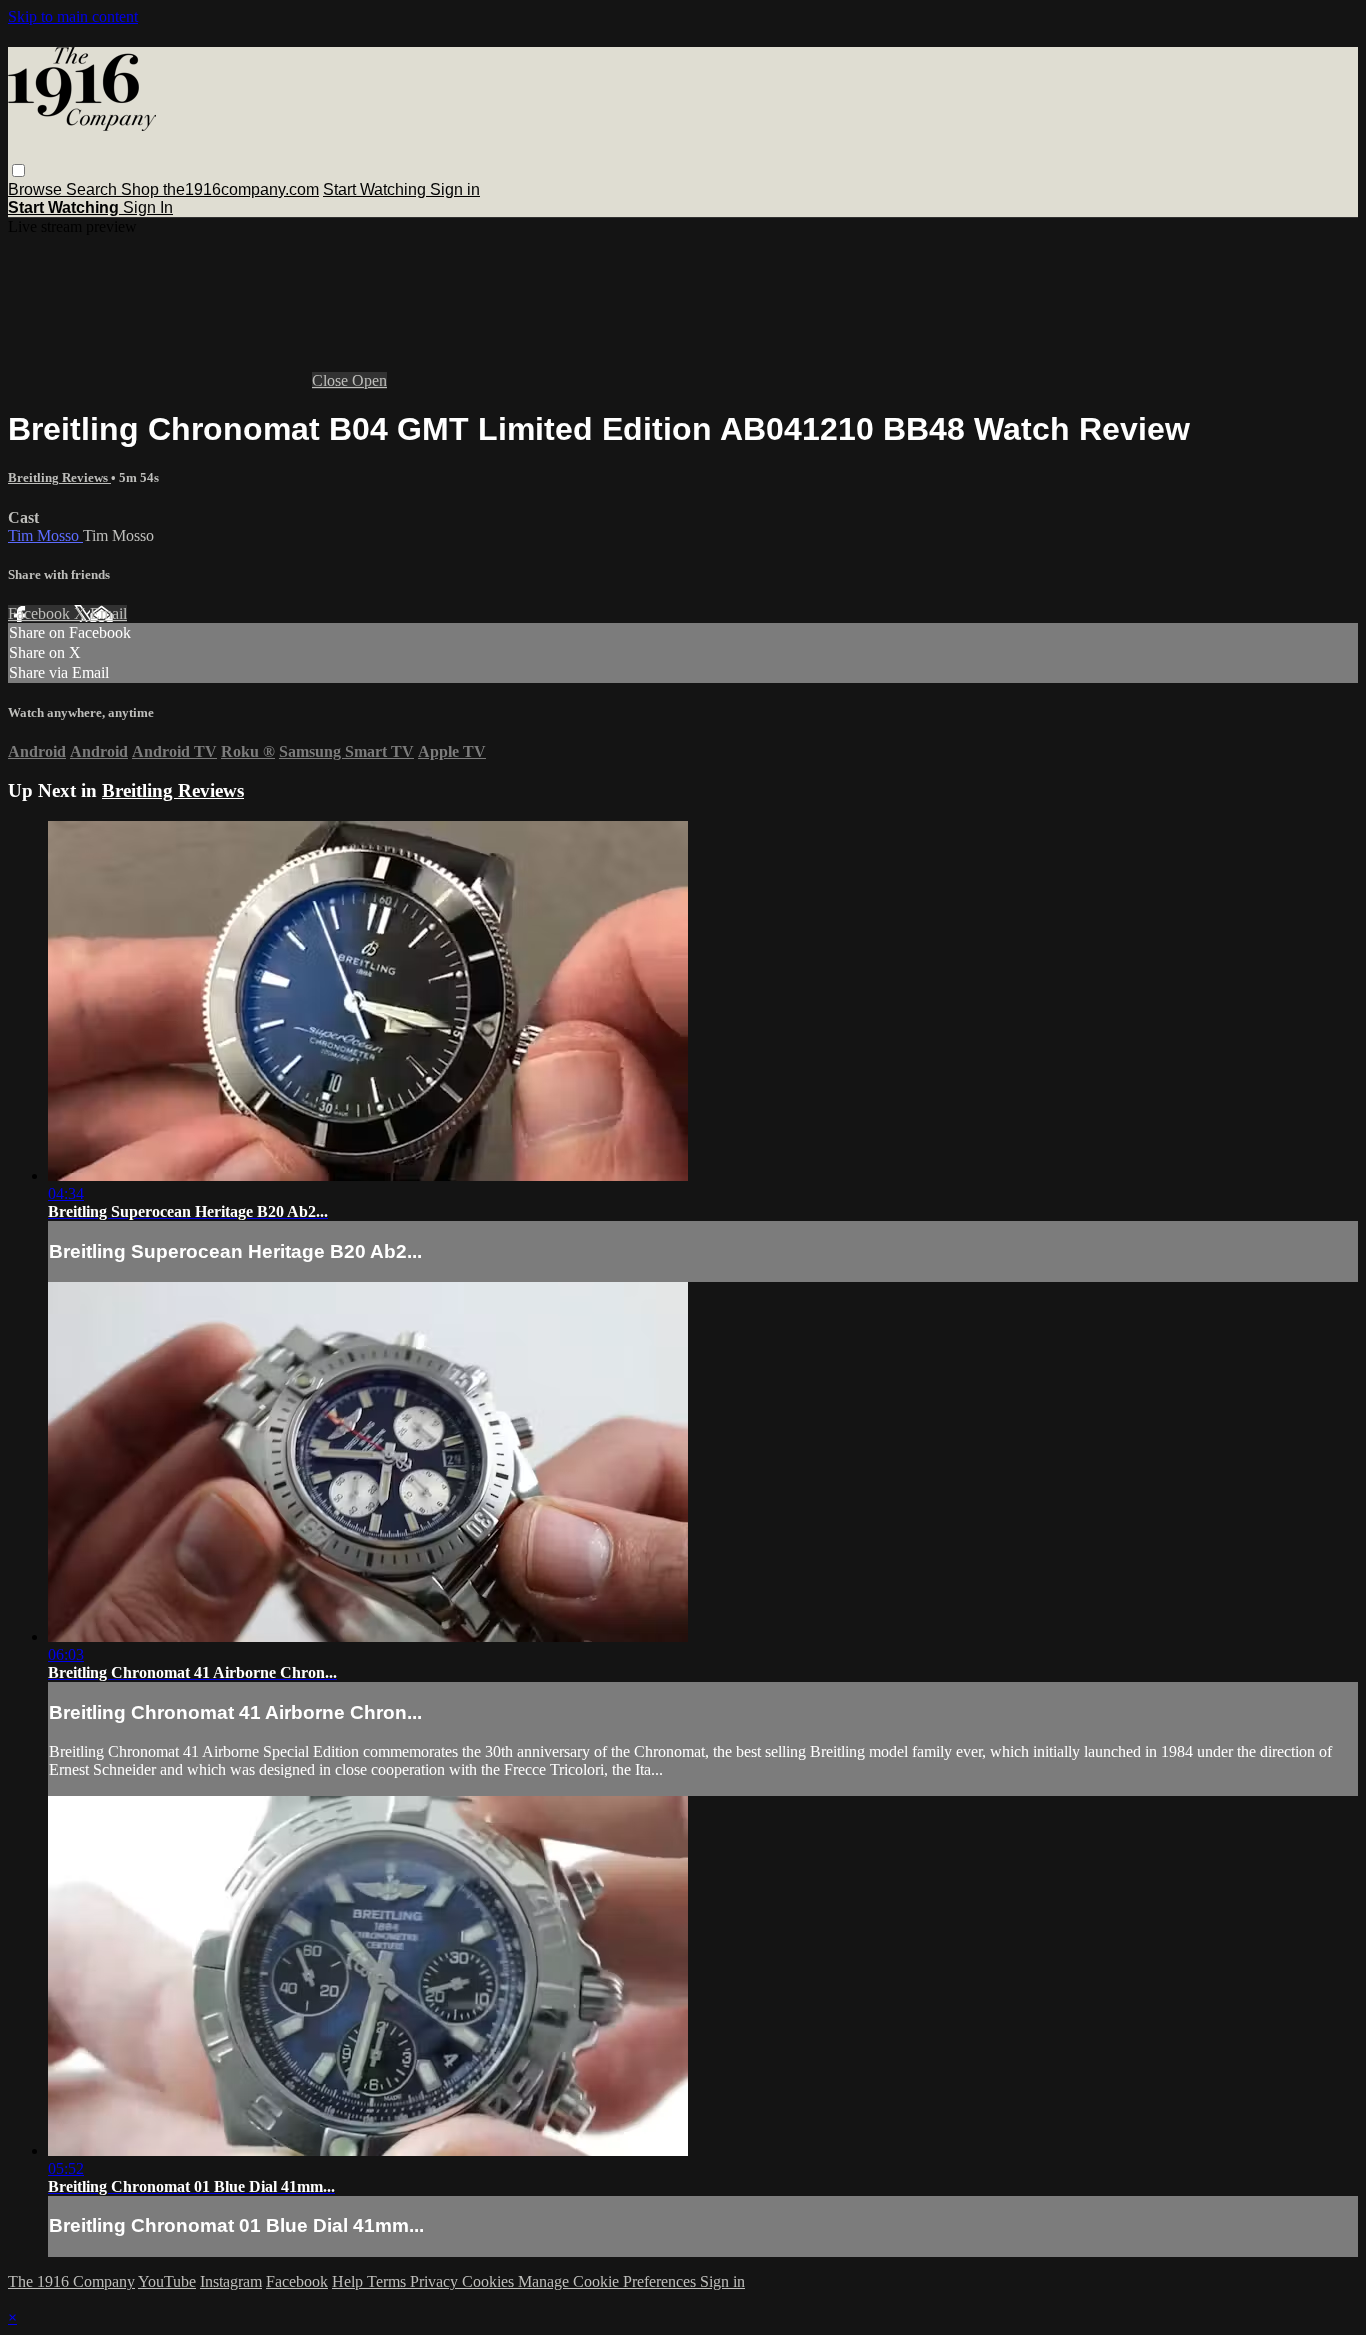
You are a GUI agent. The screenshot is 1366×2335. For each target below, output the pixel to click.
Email (108, 613)
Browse (37, 189)
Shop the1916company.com (220, 189)
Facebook (41, 613)
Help (349, 2281)
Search (93, 189)
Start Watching (376, 189)
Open (369, 380)
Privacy (436, 2281)
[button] (18, 170)
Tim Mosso (45, 535)
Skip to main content (73, 16)
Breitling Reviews (59, 477)
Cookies (490, 2281)
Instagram (231, 2281)
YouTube (167, 2281)
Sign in (455, 189)
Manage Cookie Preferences (609, 2281)
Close (332, 380)
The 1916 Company (71, 2281)
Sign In (148, 207)
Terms (388, 2281)
